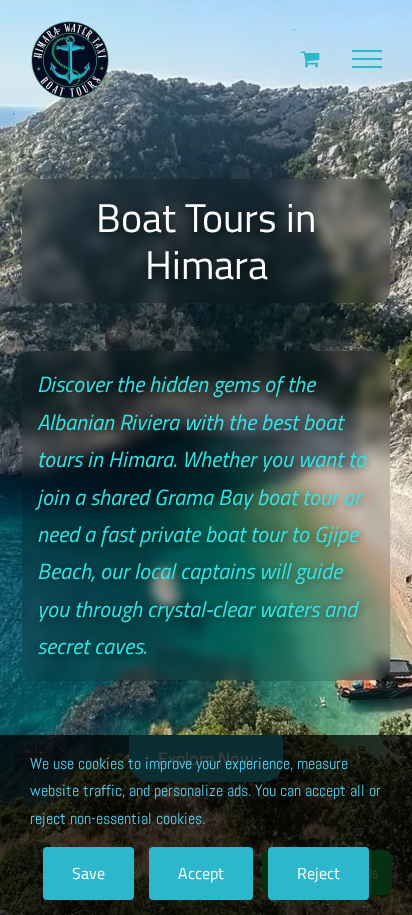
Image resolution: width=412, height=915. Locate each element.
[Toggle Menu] (367, 59)
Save (88, 873)
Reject (318, 873)
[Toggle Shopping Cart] (310, 58)
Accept (201, 873)
